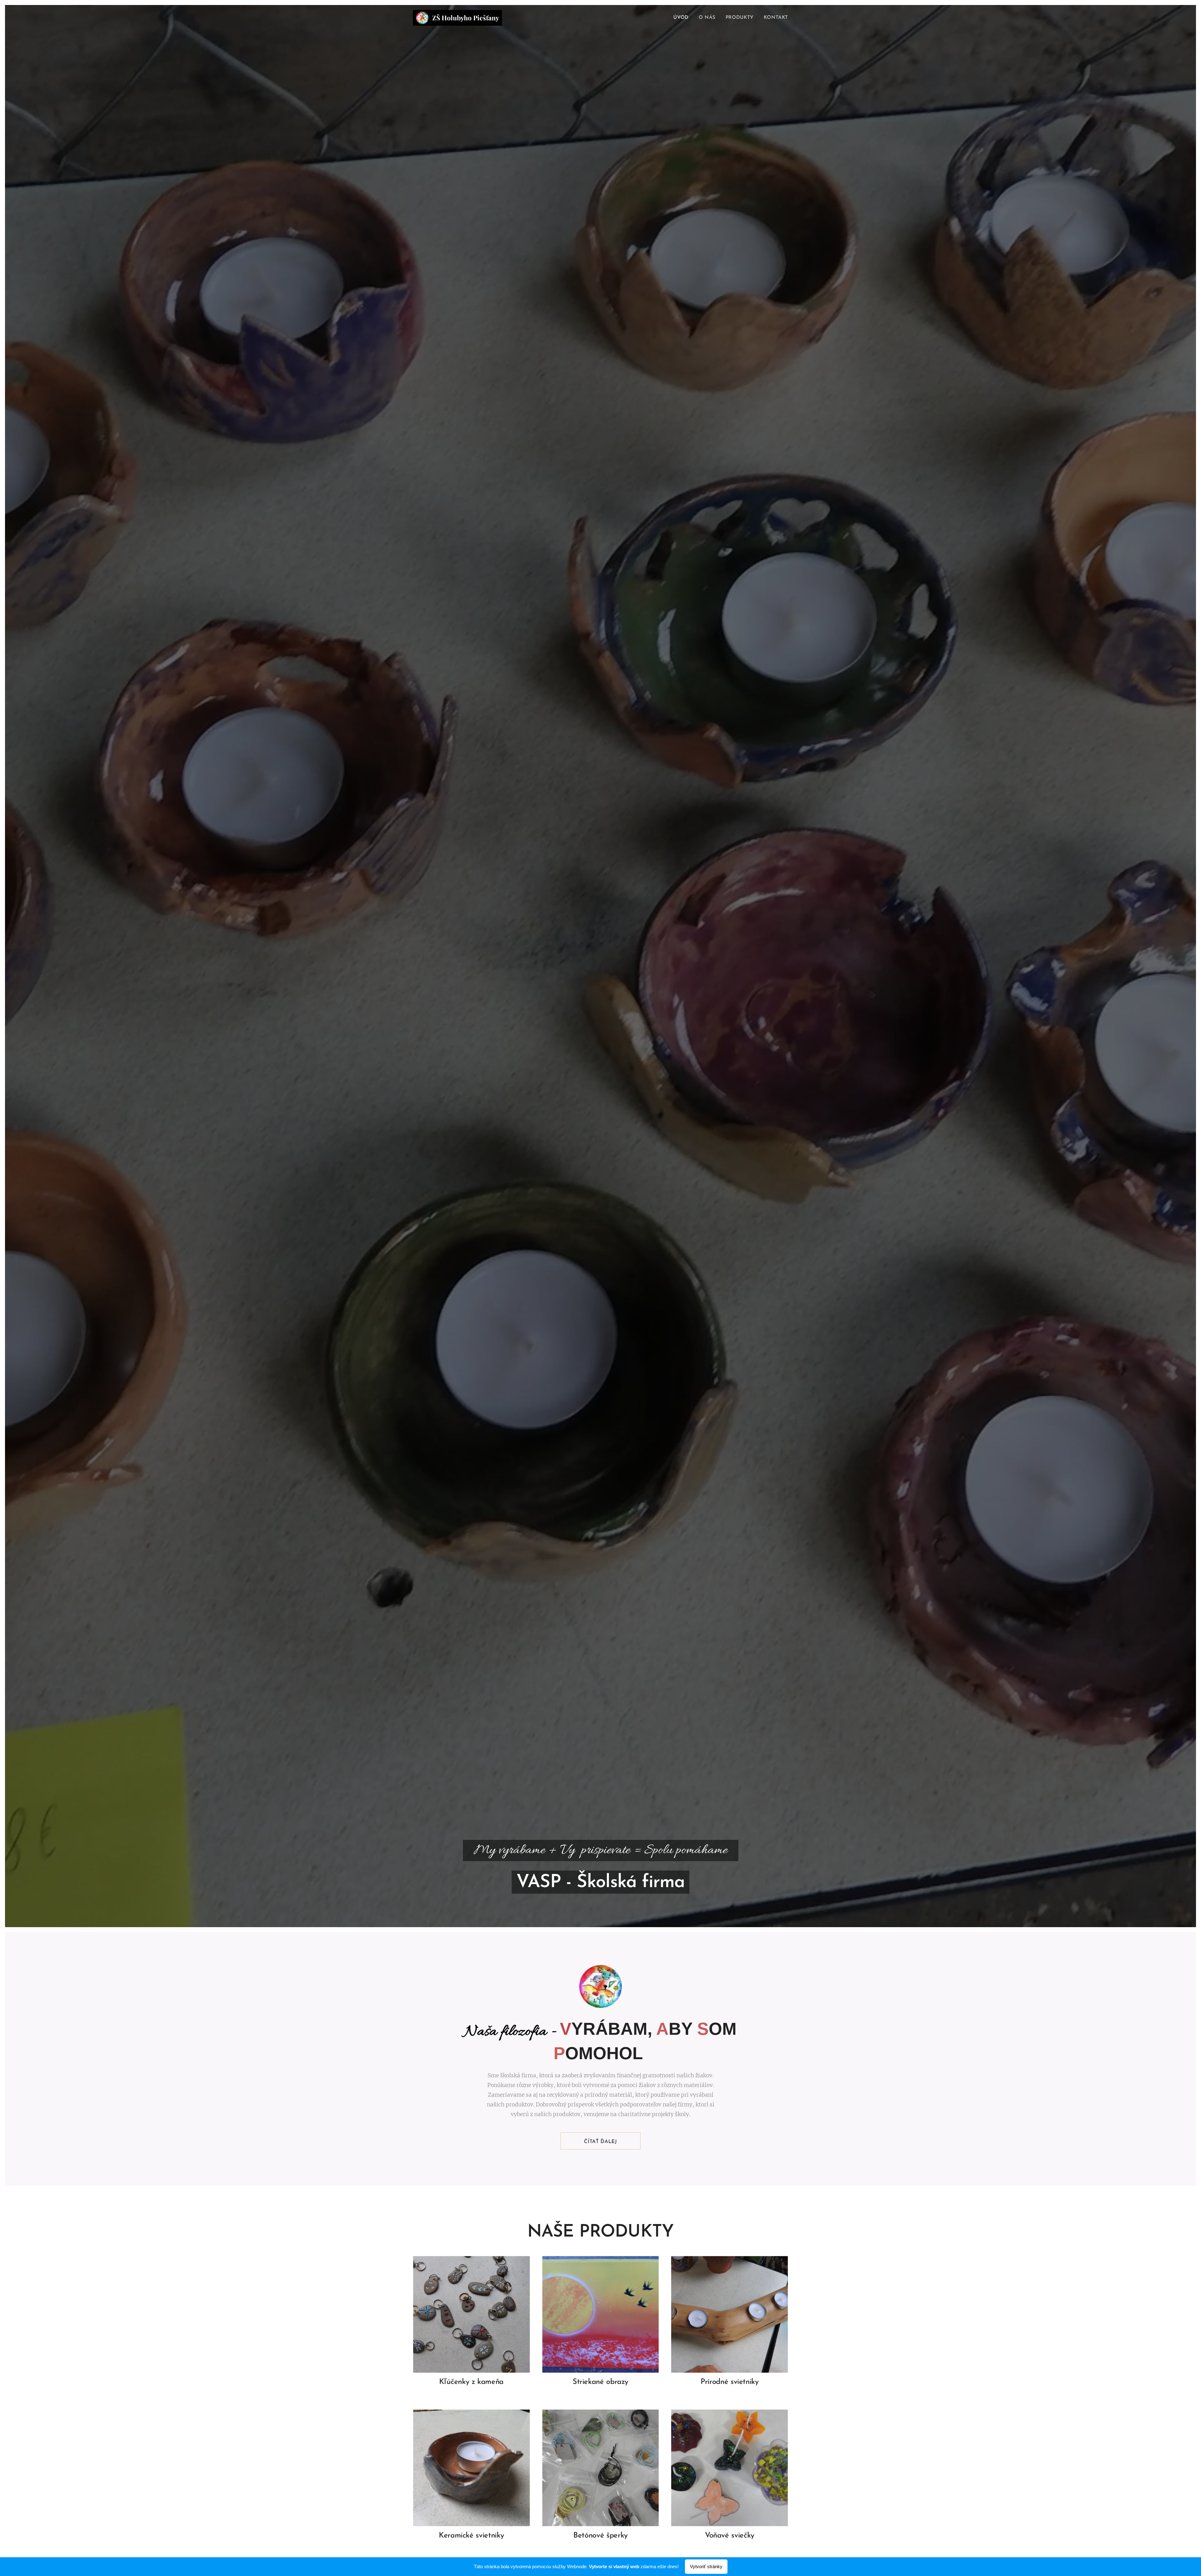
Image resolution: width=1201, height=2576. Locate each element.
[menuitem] (683, 18)
